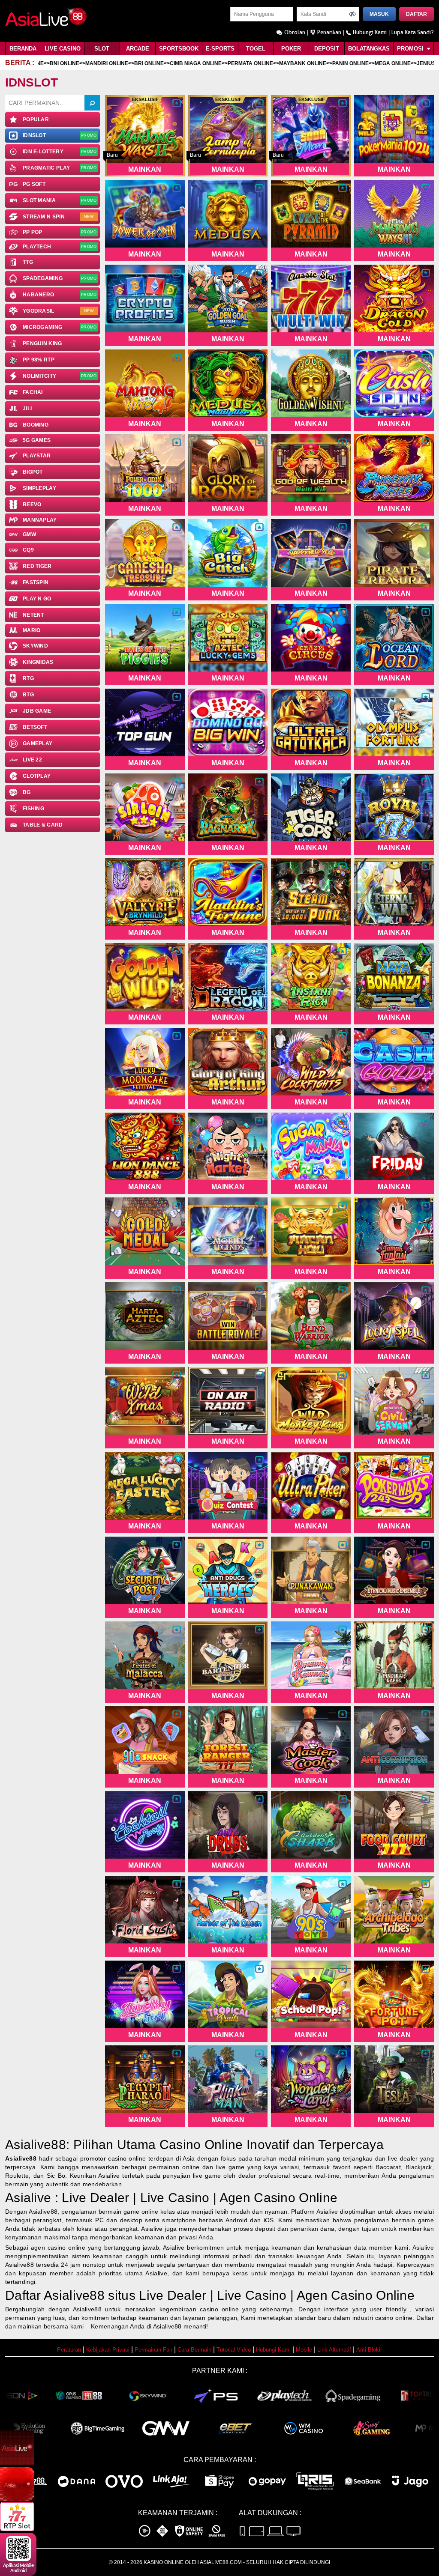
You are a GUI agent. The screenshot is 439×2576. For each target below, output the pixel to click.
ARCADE (138, 49)
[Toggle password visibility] (352, 14)
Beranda (23, 49)
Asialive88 (21, 2158)
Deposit (327, 49)
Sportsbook (179, 49)
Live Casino (63, 49)
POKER (291, 49)
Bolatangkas (369, 49)
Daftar (416, 14)
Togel (256, 49)
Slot (102, 49)
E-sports (220, 49)
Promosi (411, 49)
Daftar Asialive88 (55, 2295)
